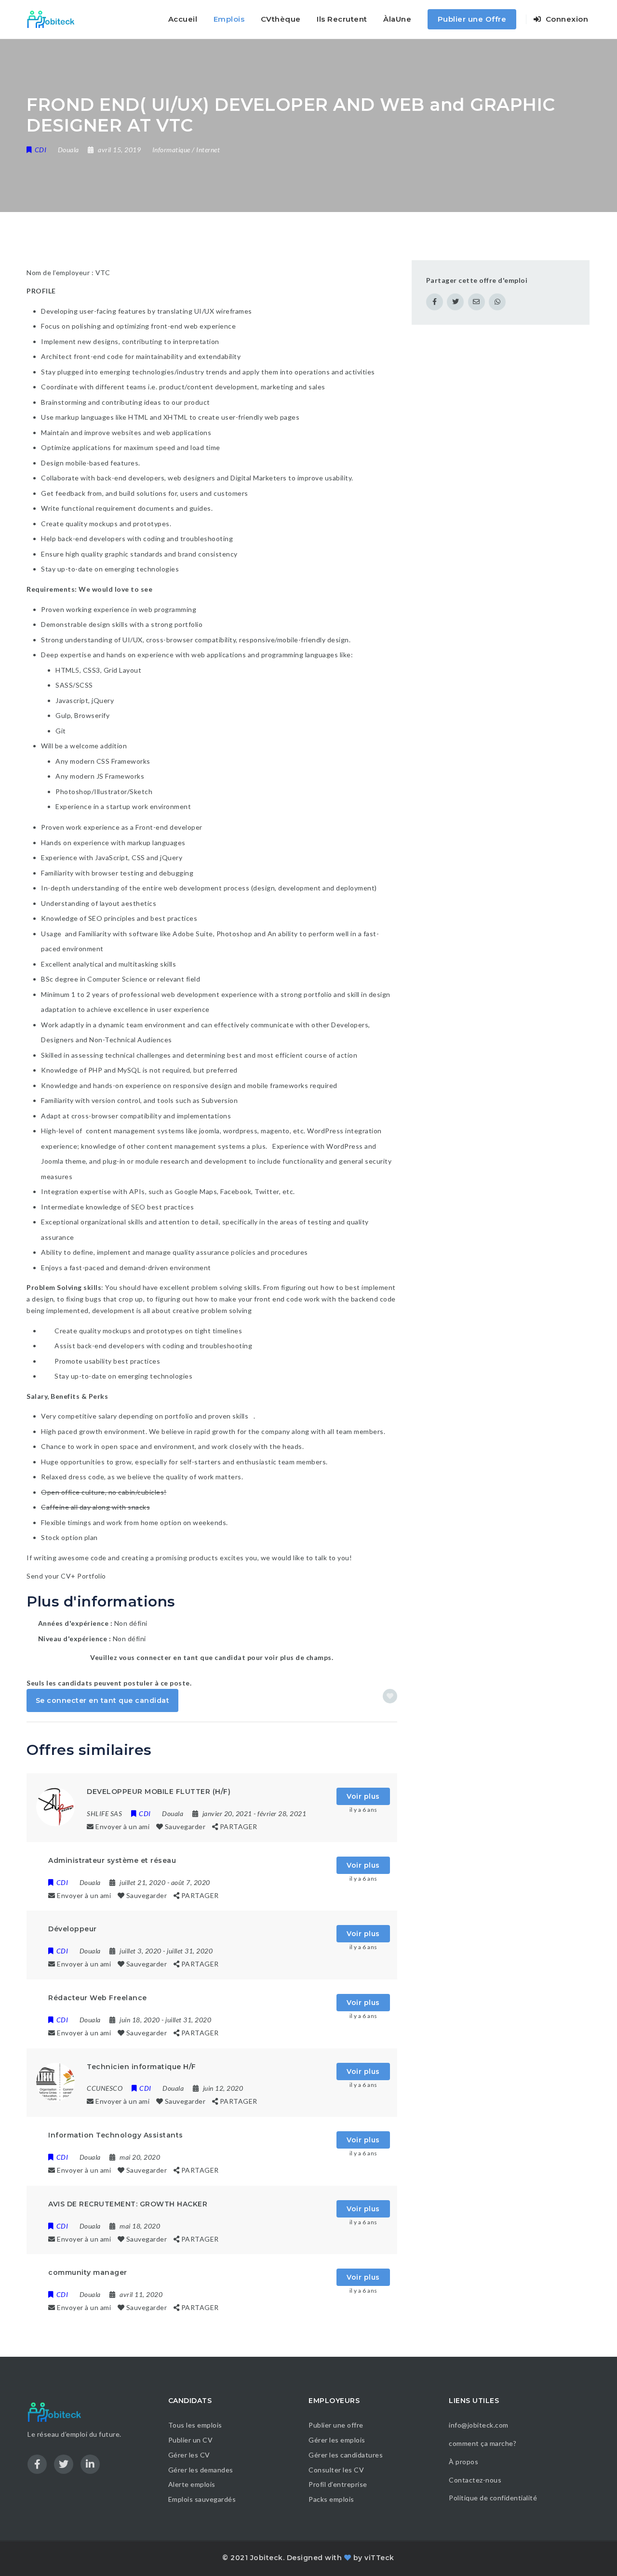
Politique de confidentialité (494, 2498)
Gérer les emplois (337, 2440)
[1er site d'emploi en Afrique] (56, 19)
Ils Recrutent (342, 19)
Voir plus (363, 1796)
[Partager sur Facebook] (435, 302)
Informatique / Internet (186, 150)
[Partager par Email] (476, 302)
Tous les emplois (195, 2425)
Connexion (566, 19)
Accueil (183, 19)
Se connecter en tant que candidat (103, 1700)
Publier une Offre (472, 19)
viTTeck (379, 2558)
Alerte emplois (192, 2484)
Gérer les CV (189, 2455)
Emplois (229, 19)
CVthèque (281, 19)
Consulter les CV (336, 2470)
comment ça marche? (483, 2443)
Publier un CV (191, 2440)
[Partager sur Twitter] (455, 302)
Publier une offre (336, 2425)
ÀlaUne (397, 19)
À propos (463, 2462)
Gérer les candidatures (346, 2455)
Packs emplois (331, 2499)
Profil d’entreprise (338, 2484)
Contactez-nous (475, 2480)
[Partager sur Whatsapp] (497, 302)
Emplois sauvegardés (202, 2499)
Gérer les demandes (201, 2470)
